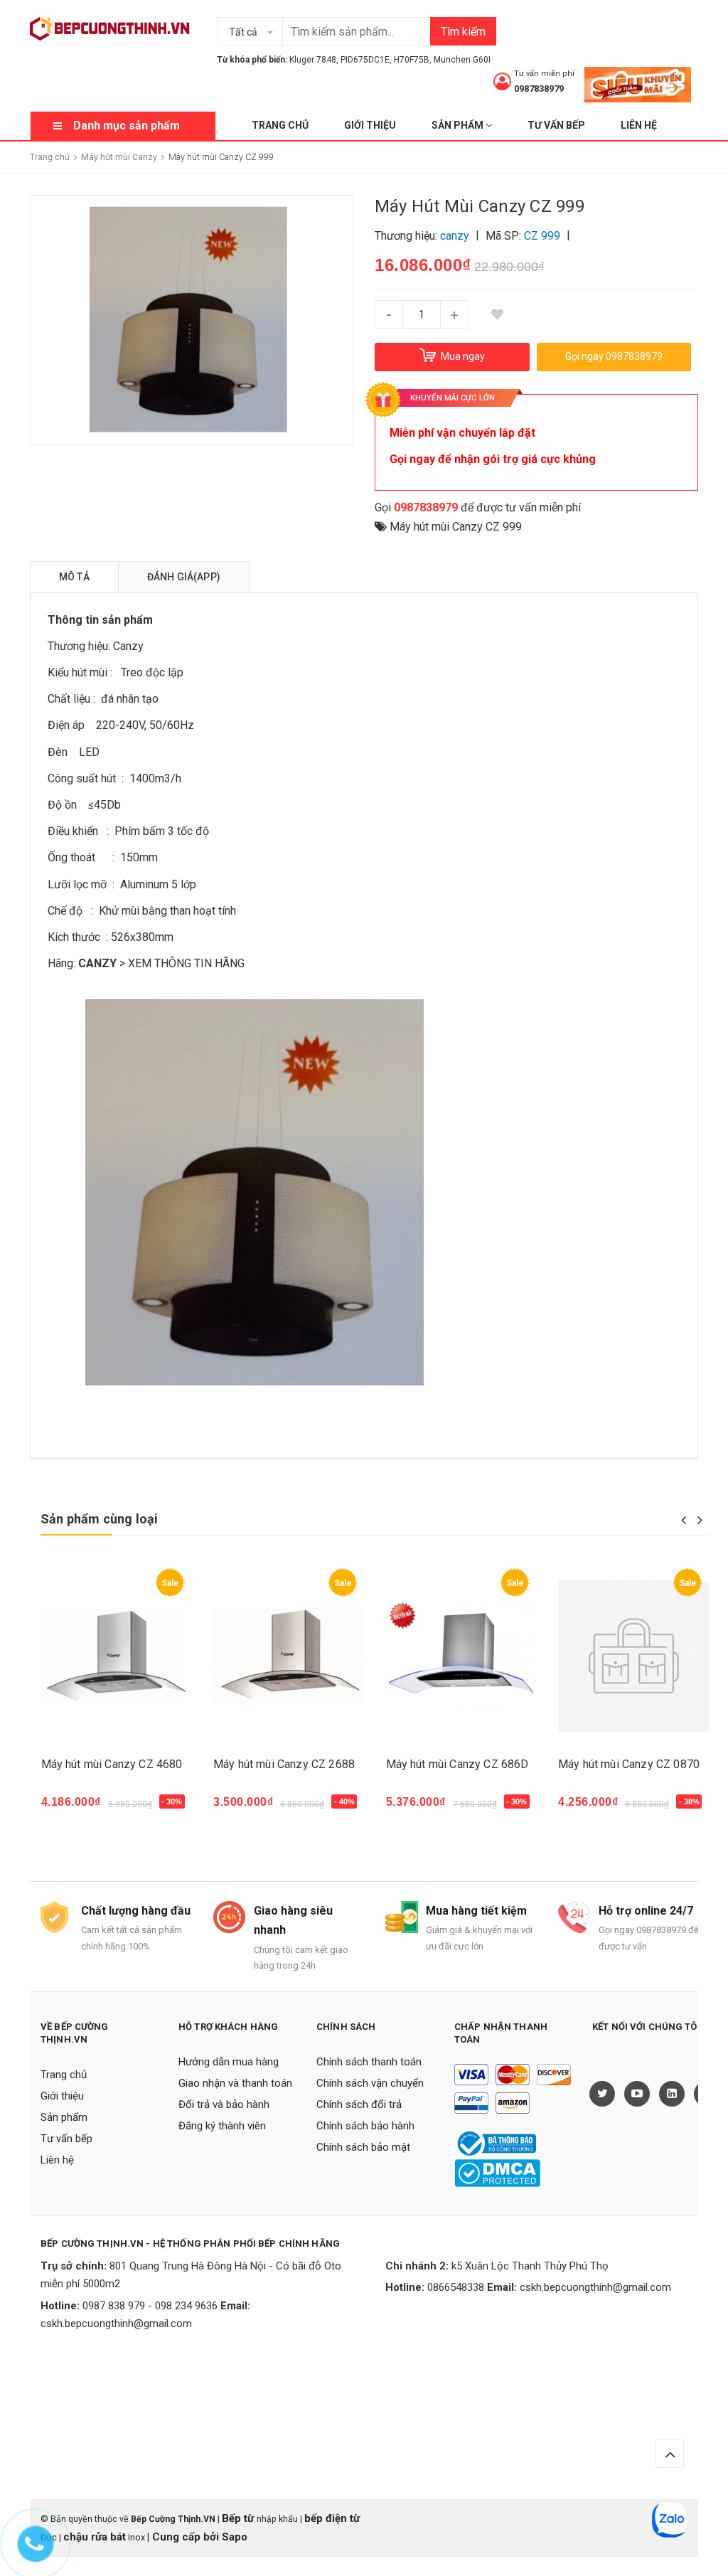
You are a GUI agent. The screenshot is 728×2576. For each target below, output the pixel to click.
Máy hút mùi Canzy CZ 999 (456, 527)
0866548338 (456, 2287)
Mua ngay (74, 1809)
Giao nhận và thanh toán (235, 2083)
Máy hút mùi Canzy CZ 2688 (284, 1764)
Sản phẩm (459, 125)
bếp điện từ (332, 2518)
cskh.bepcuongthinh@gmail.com (116, 2324)
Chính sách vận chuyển (370, 2083)
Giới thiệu (370, 125)
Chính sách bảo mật (363, 2147)
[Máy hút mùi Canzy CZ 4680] (117, 1656)
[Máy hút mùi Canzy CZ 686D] (462, 1656)
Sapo (235, 2537)
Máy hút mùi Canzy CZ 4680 (112, 1764)
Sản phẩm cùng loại (99, 1519)
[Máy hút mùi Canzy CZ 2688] (289, 1656)
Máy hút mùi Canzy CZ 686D (457, 1764)
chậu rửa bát (95, 2537)
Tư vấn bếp (556, 125)
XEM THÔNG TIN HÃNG (186, 963)
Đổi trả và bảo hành (224, 2104)
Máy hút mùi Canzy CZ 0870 (629, 1764)
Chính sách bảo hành (365, 2126)
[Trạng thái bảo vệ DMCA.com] (497, 2172)
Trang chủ (280, 125)
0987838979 (539, 89)
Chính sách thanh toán (369, 2062)
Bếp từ (239, 2518)
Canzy (128, 646)
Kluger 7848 (313, 60)
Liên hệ (639, 125)
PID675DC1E (365, 60)
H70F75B (412, 60)
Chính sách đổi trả (359, 2104)
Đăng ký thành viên (222, 2126)
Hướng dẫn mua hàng (229, 2062)
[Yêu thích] (497, 314)
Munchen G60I (462, 60)
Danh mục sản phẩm (127, 126)
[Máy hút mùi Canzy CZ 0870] (634, 1656)
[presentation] (684, 1520)
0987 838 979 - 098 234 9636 (150, 2306)
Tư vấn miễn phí (544, 74)
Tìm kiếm (463, 32)
